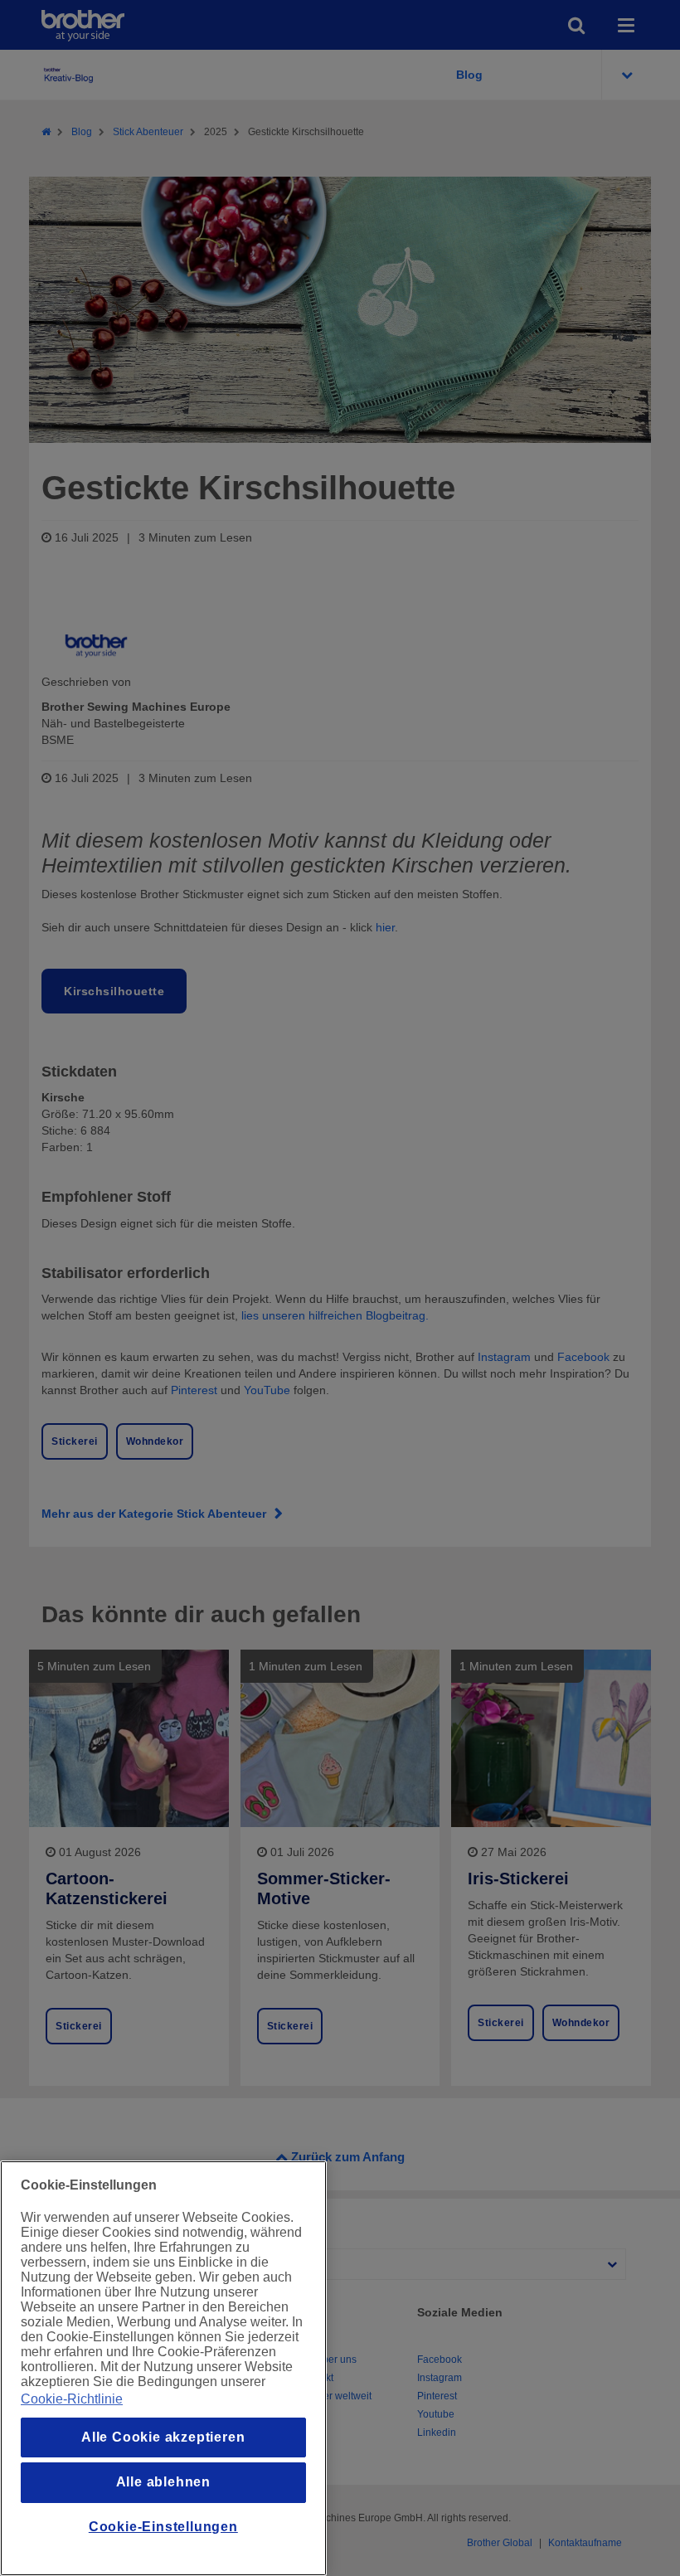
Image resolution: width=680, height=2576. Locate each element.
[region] (163, 2368)
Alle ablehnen (163, 2482)
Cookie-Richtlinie (72, 2399)
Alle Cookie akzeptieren (163, 2437)
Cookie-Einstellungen (163, 2527)
